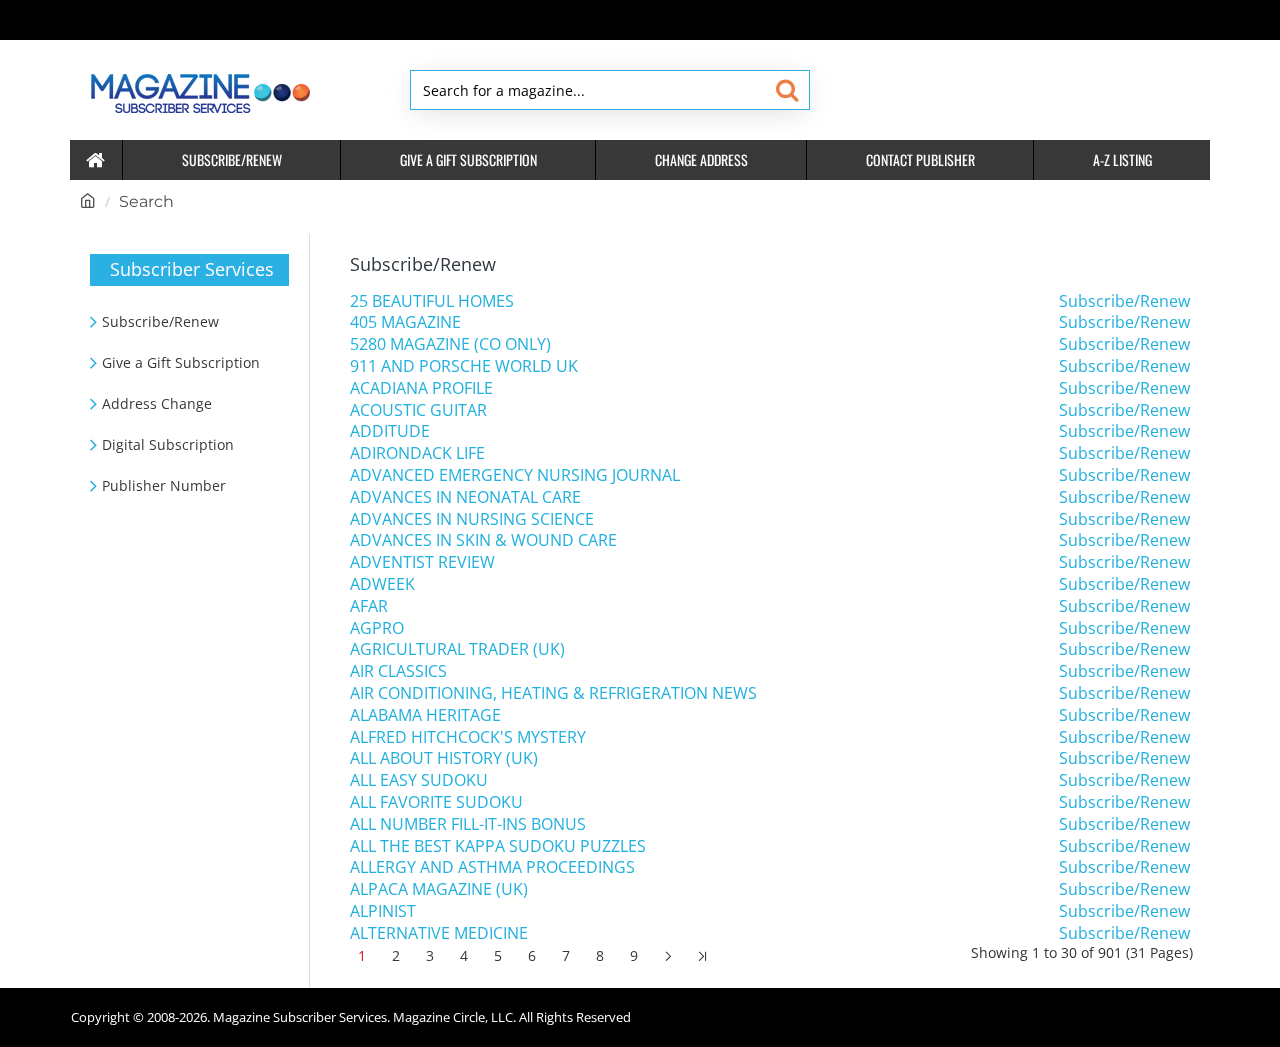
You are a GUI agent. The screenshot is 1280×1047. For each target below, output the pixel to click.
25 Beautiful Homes (432, 301)
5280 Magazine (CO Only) (450, 344)
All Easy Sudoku (419, 780)
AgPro (377, 628)
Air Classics (398, 671)
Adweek (382, 584)
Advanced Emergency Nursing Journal (515, 475)
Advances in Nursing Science (472, 519)
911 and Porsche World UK (464, 366)
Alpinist (383, 911)
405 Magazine (405, 322)
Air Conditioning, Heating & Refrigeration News (553, 693)
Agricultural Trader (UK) (457, 649)
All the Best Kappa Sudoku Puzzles (498, 846)
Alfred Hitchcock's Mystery (468, 737)
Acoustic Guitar (418, 410)
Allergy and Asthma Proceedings (492, 867)
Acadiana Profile (421, 388)
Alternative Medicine (439, 933)
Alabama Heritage (425, 715)
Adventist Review (422, 562)
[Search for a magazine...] (786, 90)
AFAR (369, 606)
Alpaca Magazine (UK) (439, 889)
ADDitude (390, 431)
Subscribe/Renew (1124, 301)
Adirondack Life (417, 453)
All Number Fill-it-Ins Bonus (468, 824)
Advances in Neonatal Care (465, 497)
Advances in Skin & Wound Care (483, 540)
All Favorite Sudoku (436, 802)
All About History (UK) (444, 758)
